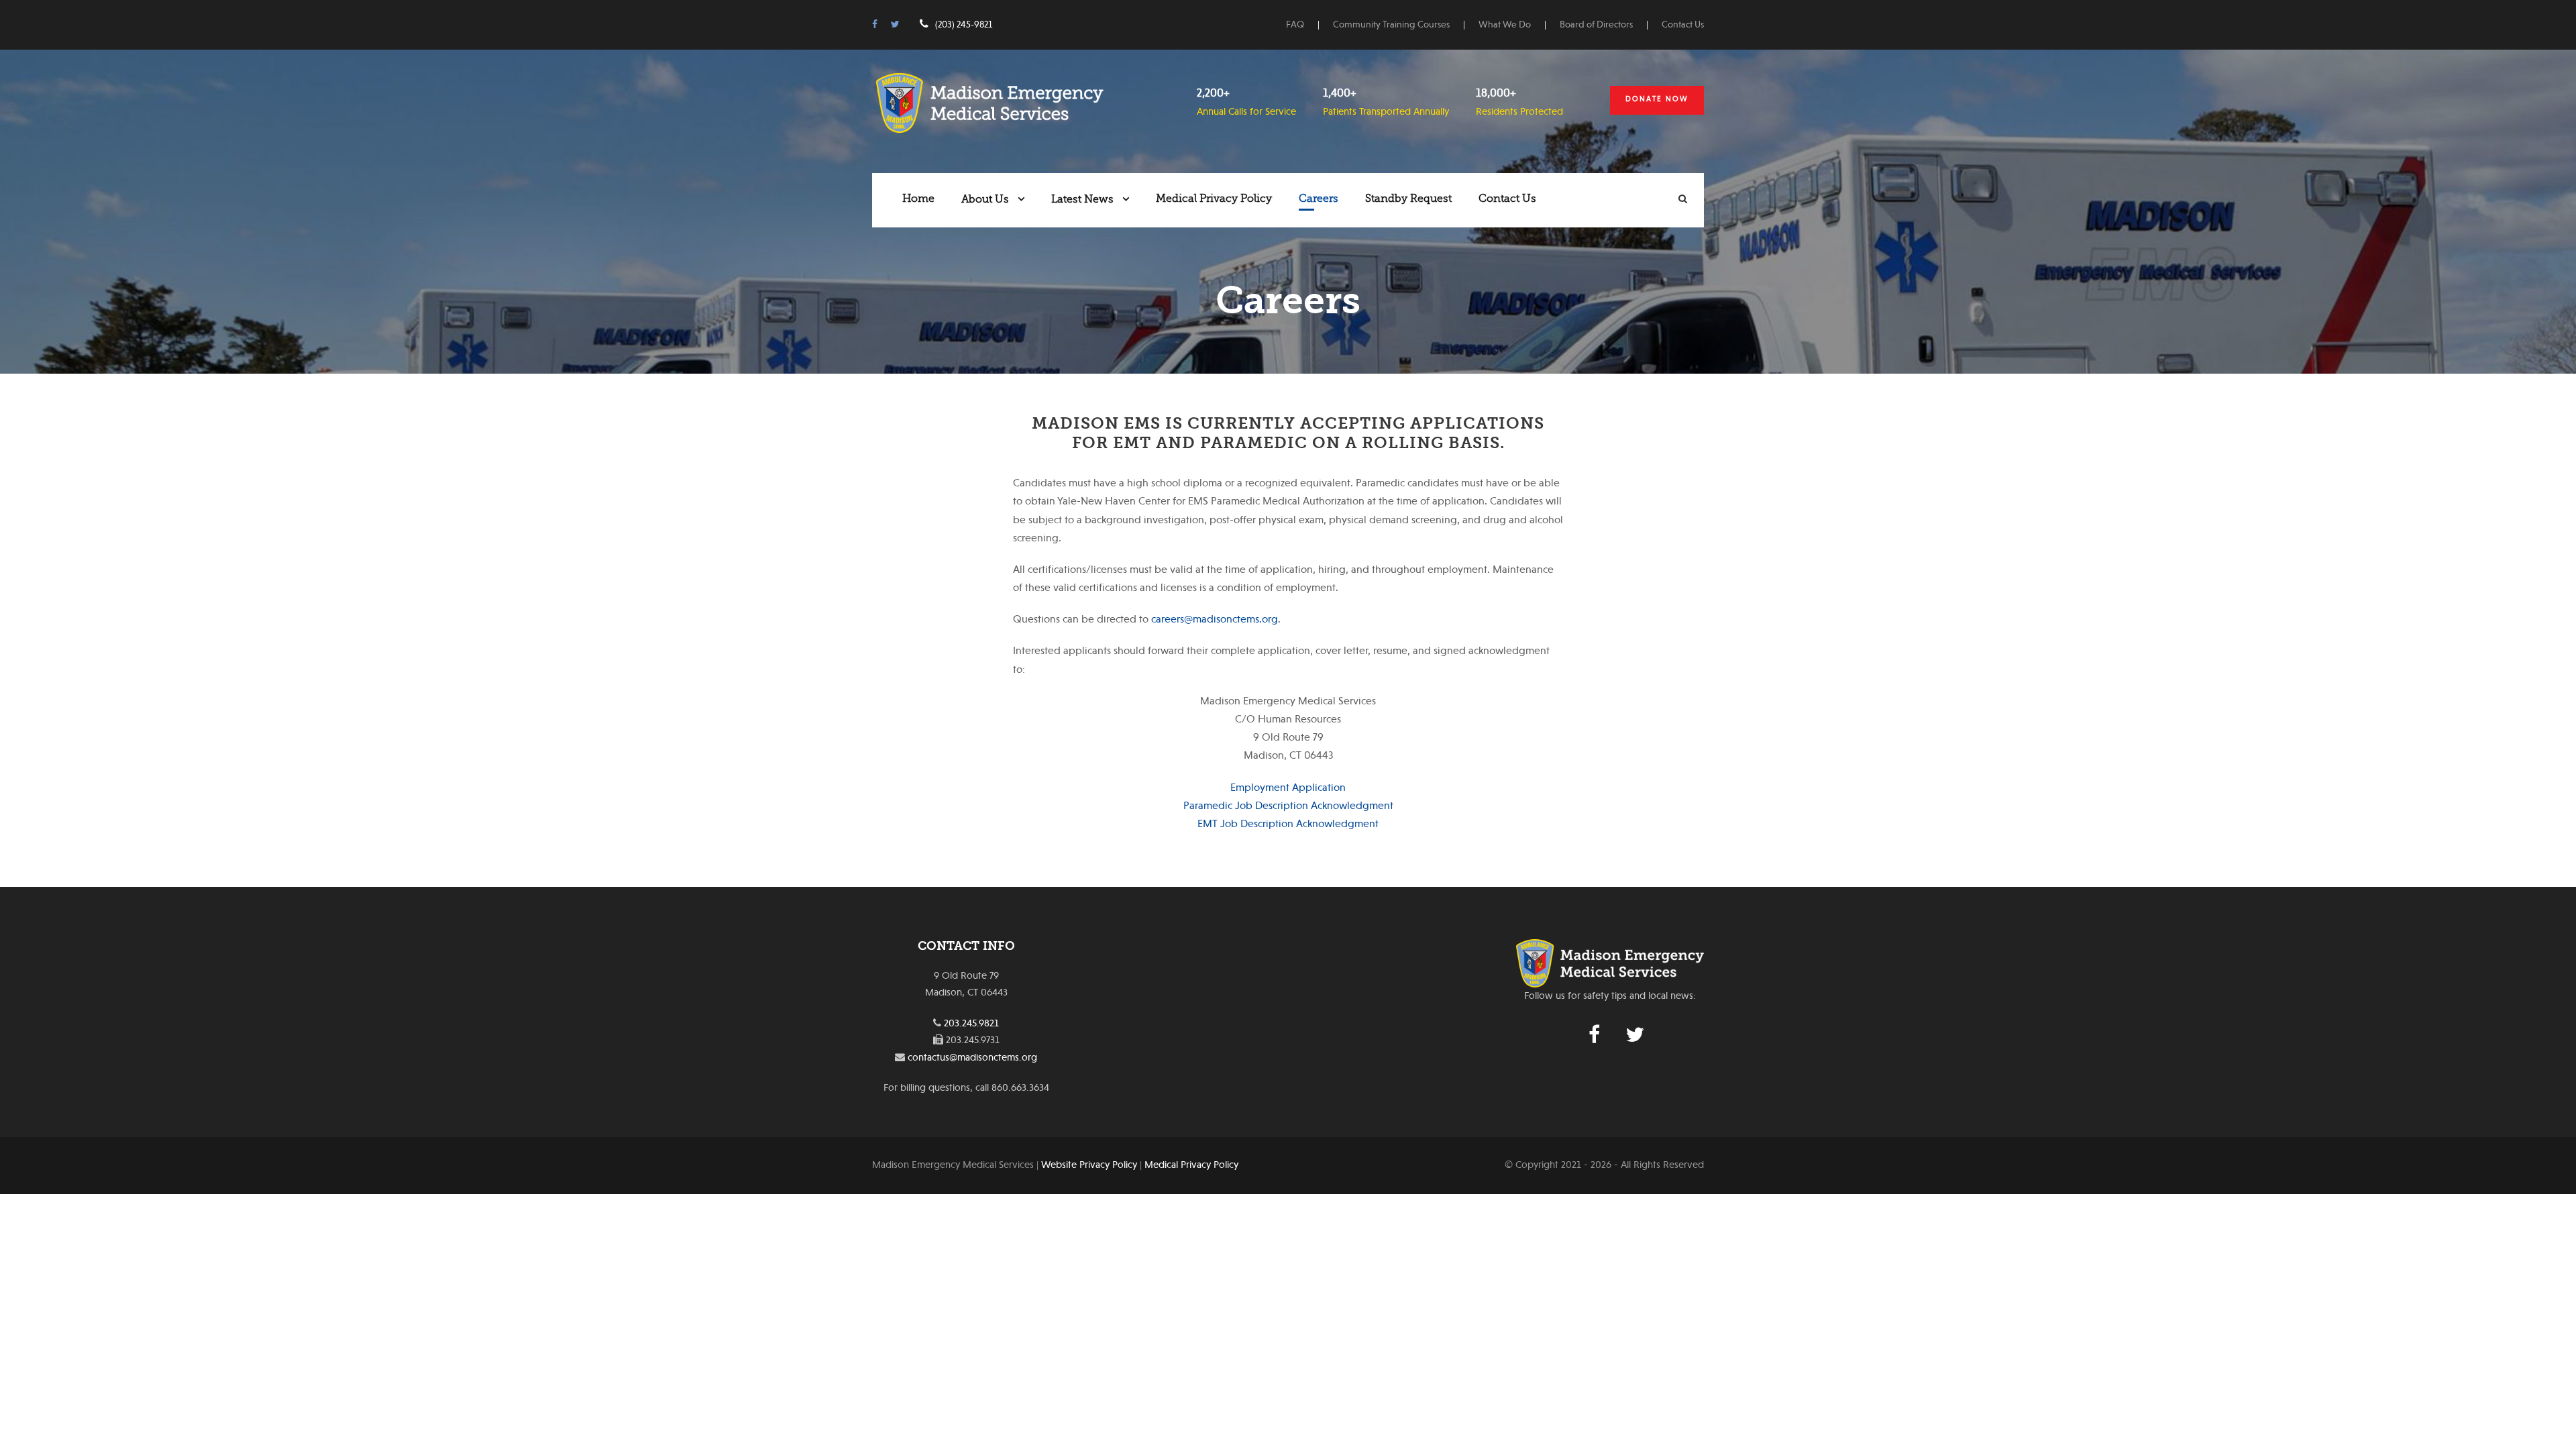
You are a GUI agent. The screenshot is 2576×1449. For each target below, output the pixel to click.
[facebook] (875, 24)
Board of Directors (1596, 24)
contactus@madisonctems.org (972, 1057)
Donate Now (1657, 99)
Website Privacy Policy (1089, 1165)
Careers (1319, 199)
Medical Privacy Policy (1214, 199)
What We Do (1505, 24)
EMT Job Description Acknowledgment (1288, 824)
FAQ (1295, 24)
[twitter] (895, 24)
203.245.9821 (971, 1023)
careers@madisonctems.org (1215, 619)
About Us (985, 199)
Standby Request (1408, 199)
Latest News (1082, 199)
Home (918, 199)
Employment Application (1288, 788)
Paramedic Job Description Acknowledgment (1288, 806)
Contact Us (1683, 24)
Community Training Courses (1391, 24)
